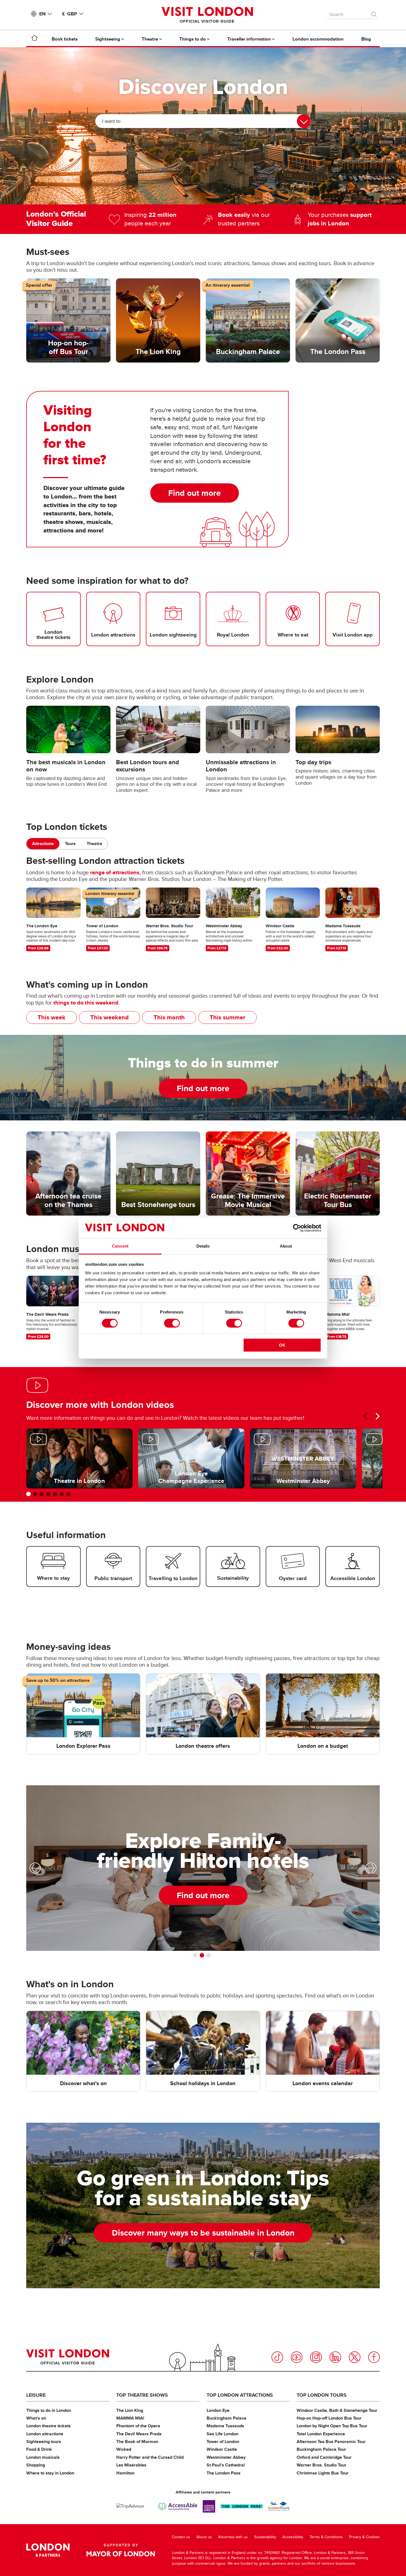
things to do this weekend (86, 1003)
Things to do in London (49, 2410)
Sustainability (265, 2537)
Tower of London (223, 2442)
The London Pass (224, 2473)
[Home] (35, 39)
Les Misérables (131, 2465)
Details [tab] (203, 1246)
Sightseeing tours (44, 2442)
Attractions (43, 844)
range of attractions (115, 872)
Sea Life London (222, 2434)
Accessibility (293, 2537)
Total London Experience (321, 2434)
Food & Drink (39, 2449)
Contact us (181, 2537)
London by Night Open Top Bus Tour (332, 2426)
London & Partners (48, 2550)
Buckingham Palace (226, 2418)
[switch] (172, 1323)
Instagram (316, 2357)
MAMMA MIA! (130, 2418)
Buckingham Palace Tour (321, 2449)
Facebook (374, 2357)
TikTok (277, 2357)
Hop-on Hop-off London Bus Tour (329, 2418)
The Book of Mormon (137, 2442)
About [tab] (286, 1246)
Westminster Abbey (226, 2457)
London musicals (43, 2457)
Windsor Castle (222, 2449)
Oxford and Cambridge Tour (324, 2457)
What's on (36, 2418)
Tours (70, 844)
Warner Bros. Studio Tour (321, 2465)
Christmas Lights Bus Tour (323, 2473)
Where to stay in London (50, 2473)
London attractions (45, 2434)
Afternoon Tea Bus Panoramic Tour (331, 2442)
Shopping (36, 2465)
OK (282, 1345)
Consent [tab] (120, 1246)
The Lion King (130, 2410)
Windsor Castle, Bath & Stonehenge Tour (337, 2410)
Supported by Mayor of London (121, 2550)
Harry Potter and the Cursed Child (150, 2457)
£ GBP (70, 14)
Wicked (124, 2449)
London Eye (218, 2410)
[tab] (43, 844)
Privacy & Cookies (364, 2537)
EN (42, 14)
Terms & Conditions (326, 2537)
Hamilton (125, 2473)
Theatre (94, 844)
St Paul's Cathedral (226, 2465)
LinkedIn (335, 2357)
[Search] (374, 13)
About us (204, 2537)
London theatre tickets (48, 2426)
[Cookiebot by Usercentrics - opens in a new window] (297, 1228)
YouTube (297, 2357)
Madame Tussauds (225, 2426)
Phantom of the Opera (138, 2426)
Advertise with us (233, 2537)
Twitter (355, 2357)
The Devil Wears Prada (139, 2434)
